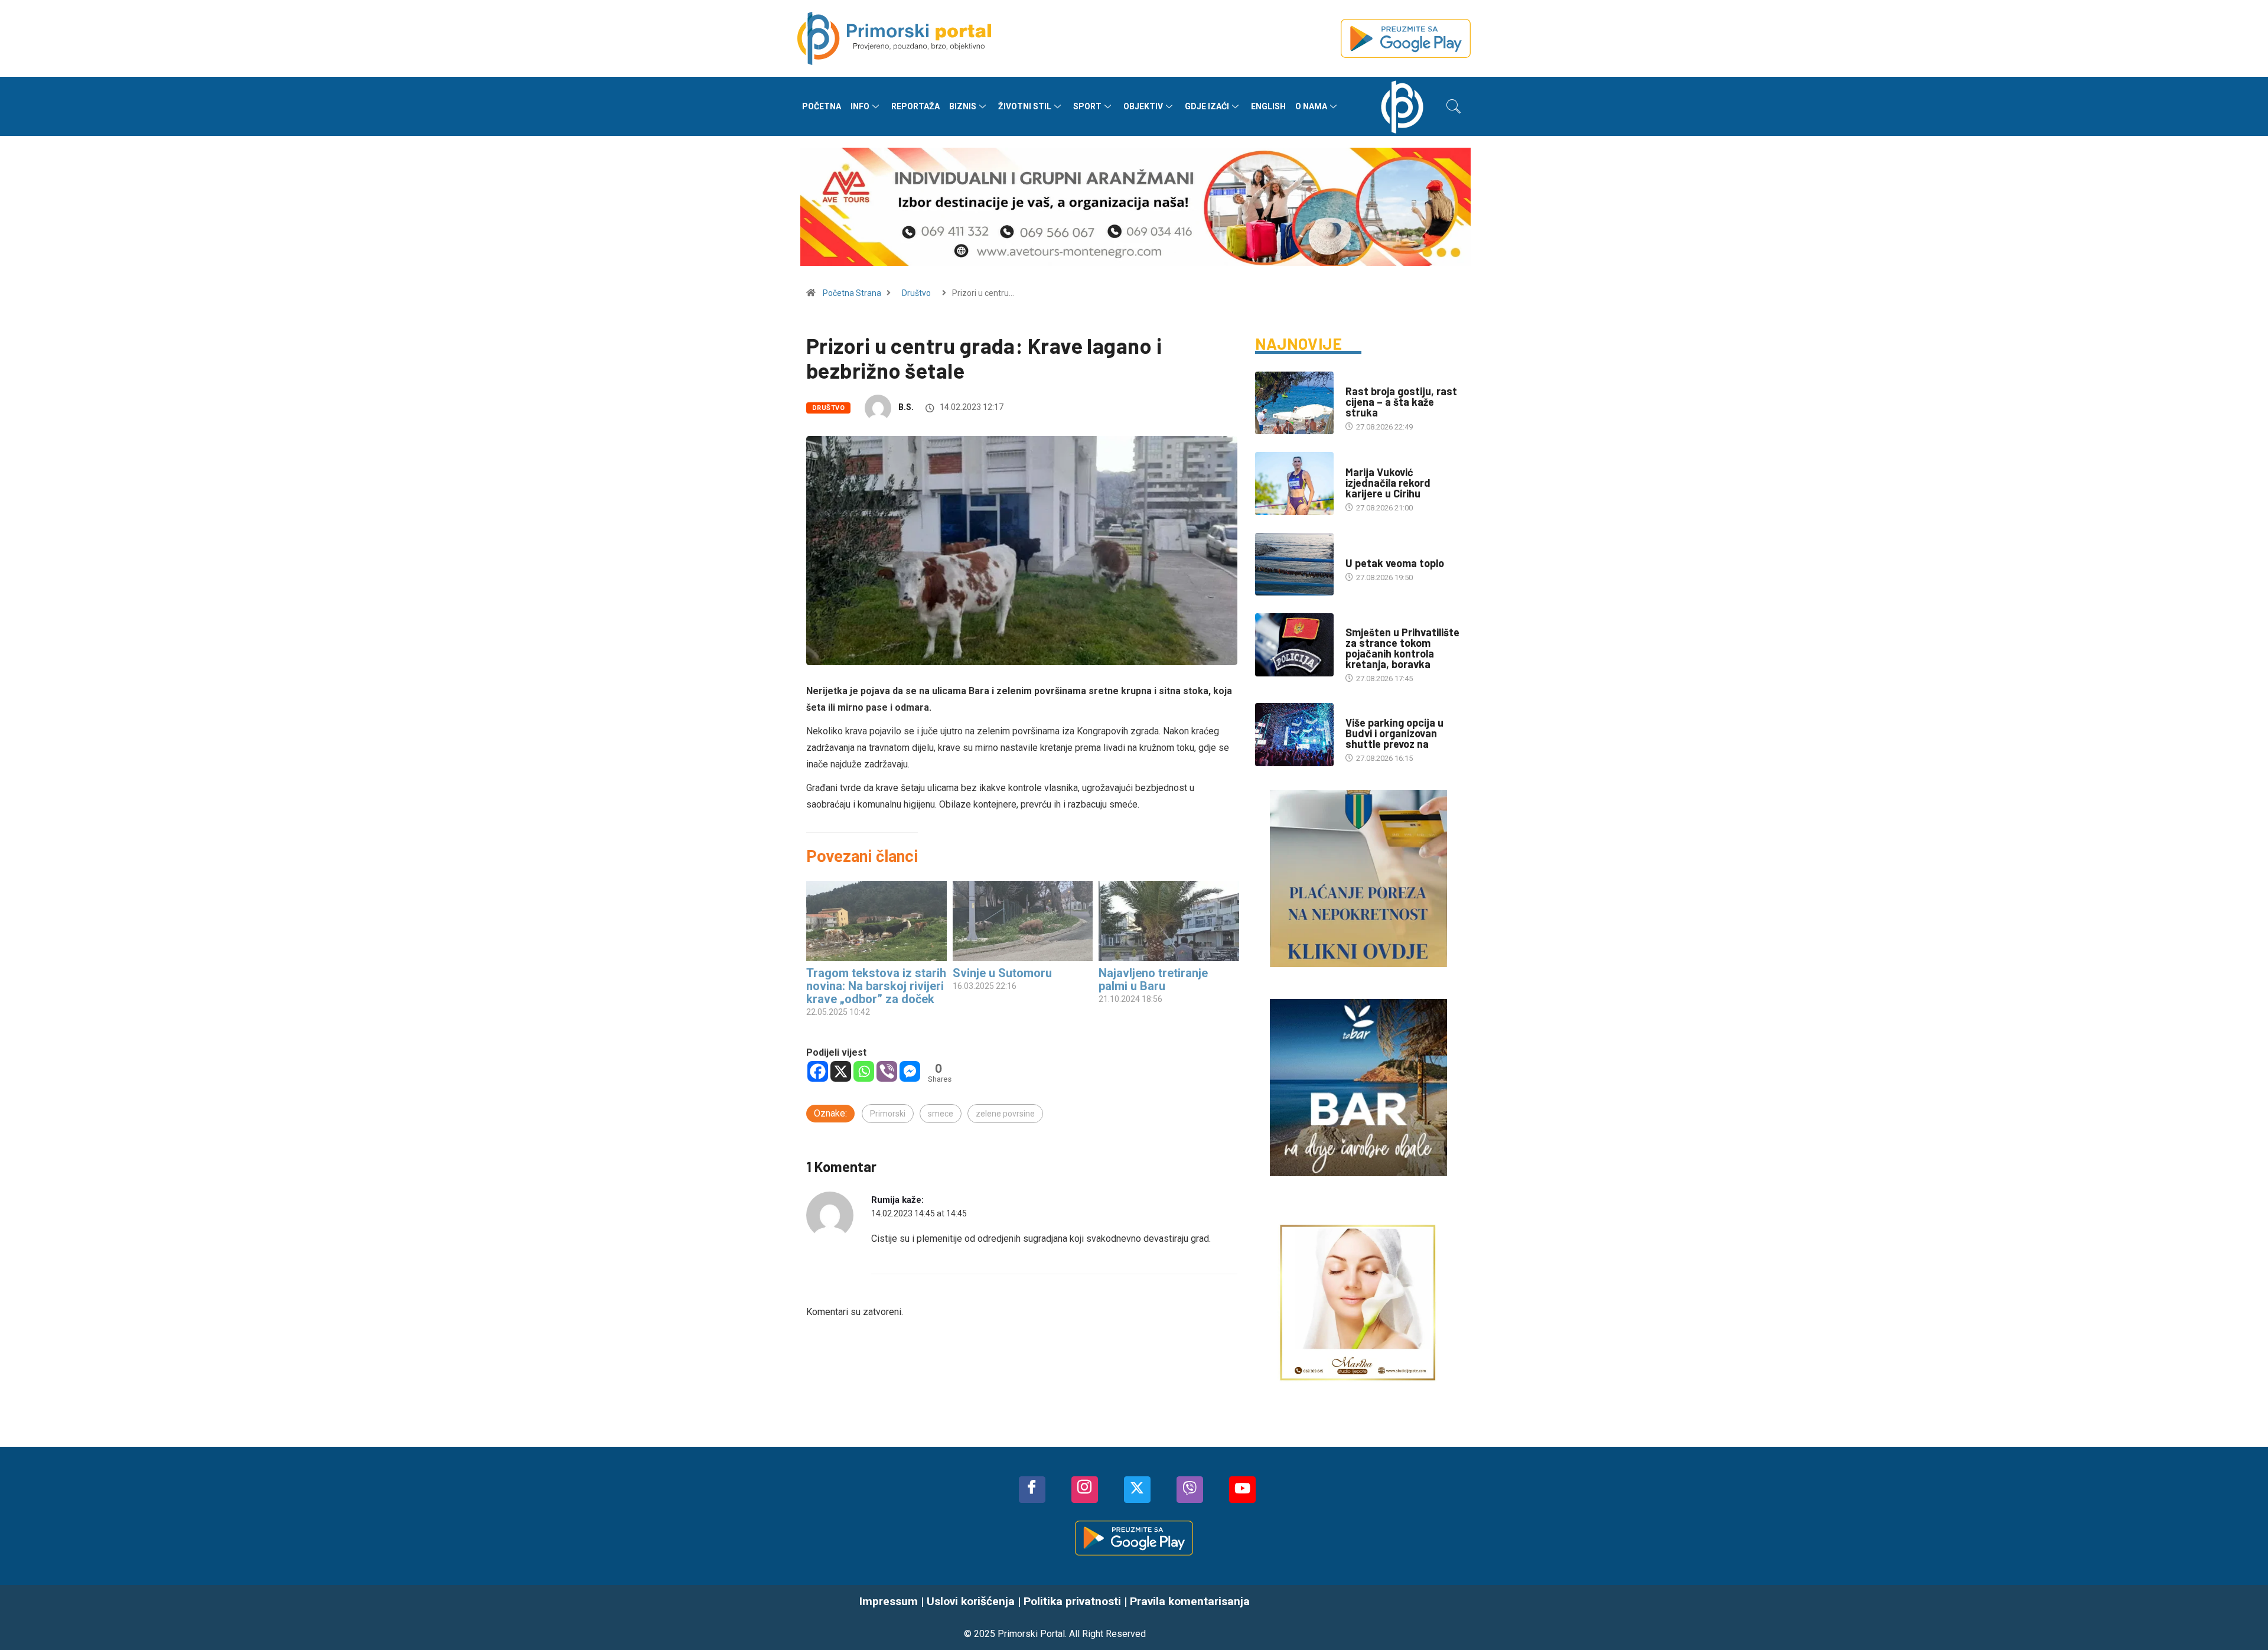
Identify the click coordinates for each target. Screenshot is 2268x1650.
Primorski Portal (1031, 1634)
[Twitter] (1137, 1490)
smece (941, 1114)
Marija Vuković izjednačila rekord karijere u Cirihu (1388, 483)
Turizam (1361, 380)
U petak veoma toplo (1395, 563)
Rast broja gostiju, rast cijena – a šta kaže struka (1401, 402)
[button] (1454, 106)
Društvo (916, 293)
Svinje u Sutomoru (1002, 973)
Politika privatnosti (1072, 1601)
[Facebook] (818, 1071)
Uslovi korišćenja (971, 1601)
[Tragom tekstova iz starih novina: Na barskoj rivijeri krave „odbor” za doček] (876, 921)
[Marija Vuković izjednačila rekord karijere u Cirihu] (1294, 483)
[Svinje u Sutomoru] (1023, 921)
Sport (1087, 106)
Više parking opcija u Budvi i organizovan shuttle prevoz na (1394, 733)
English (1268, 106)
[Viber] (887, 1071)
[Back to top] (2241, 1618)
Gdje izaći (1207, 106)
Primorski (888, 1114)
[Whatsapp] (864, 1071)
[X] (841, 1071)
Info (860, 106)
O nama (1311, 106)
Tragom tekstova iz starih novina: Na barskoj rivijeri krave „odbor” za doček (876, 986)
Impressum (889, 1601)
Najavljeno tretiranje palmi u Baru (1153, 979)
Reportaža (915, 106)
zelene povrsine (1005, 1114)
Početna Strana (852, 293)
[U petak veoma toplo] (1294, 564)
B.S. (906, 407)
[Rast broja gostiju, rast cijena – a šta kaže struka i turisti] (1294, 403)
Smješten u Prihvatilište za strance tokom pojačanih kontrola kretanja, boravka (1402, 648)
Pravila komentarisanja (1190, 1601)
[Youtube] (1242, 1490)
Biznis (963, 106)
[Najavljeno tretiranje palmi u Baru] (1169, 921)
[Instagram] (1085, 1490)
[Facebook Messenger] (910, 1071)
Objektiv (1143, 106)
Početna (822, 106)
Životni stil (1025, 106)
